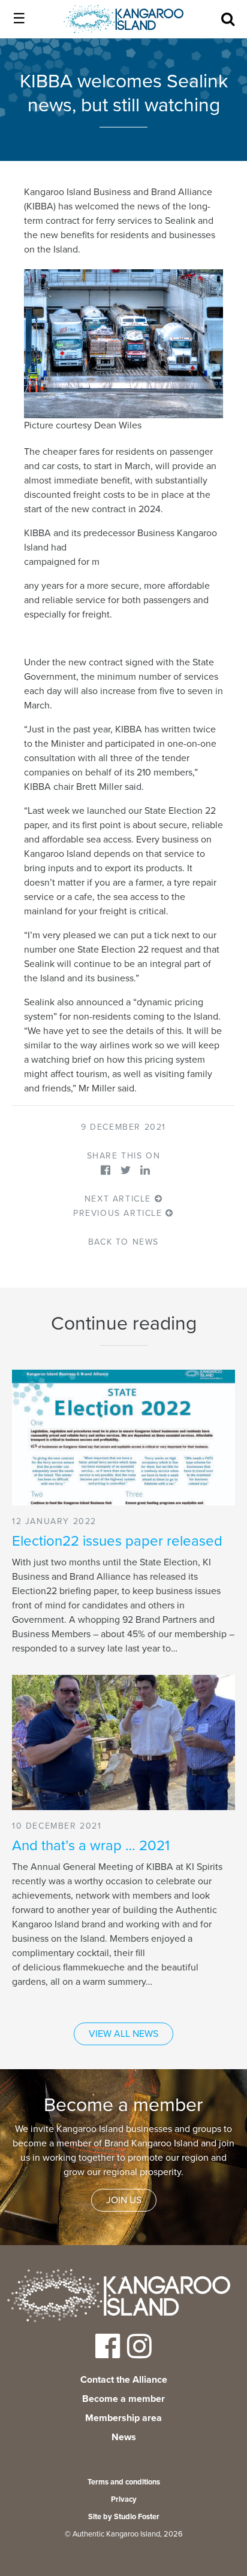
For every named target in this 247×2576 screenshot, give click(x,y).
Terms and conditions (124, 2482)
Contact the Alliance (124, 2380)
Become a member (123, 2399)
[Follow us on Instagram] (139, 2354)
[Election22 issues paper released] (123, 1437)
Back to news (123, 1242)
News (124, 2437)
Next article (120, 1199)
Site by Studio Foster (124, 2517)
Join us (124, 2200)
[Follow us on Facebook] (108, 2354)
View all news (123, 2034)
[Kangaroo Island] (119, 2298)
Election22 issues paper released (117, 1541)
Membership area (123, 2418)
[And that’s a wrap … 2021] (123, 1742)
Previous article (119, 1213)
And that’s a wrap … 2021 (91, 1846)
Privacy (124, 2499)
